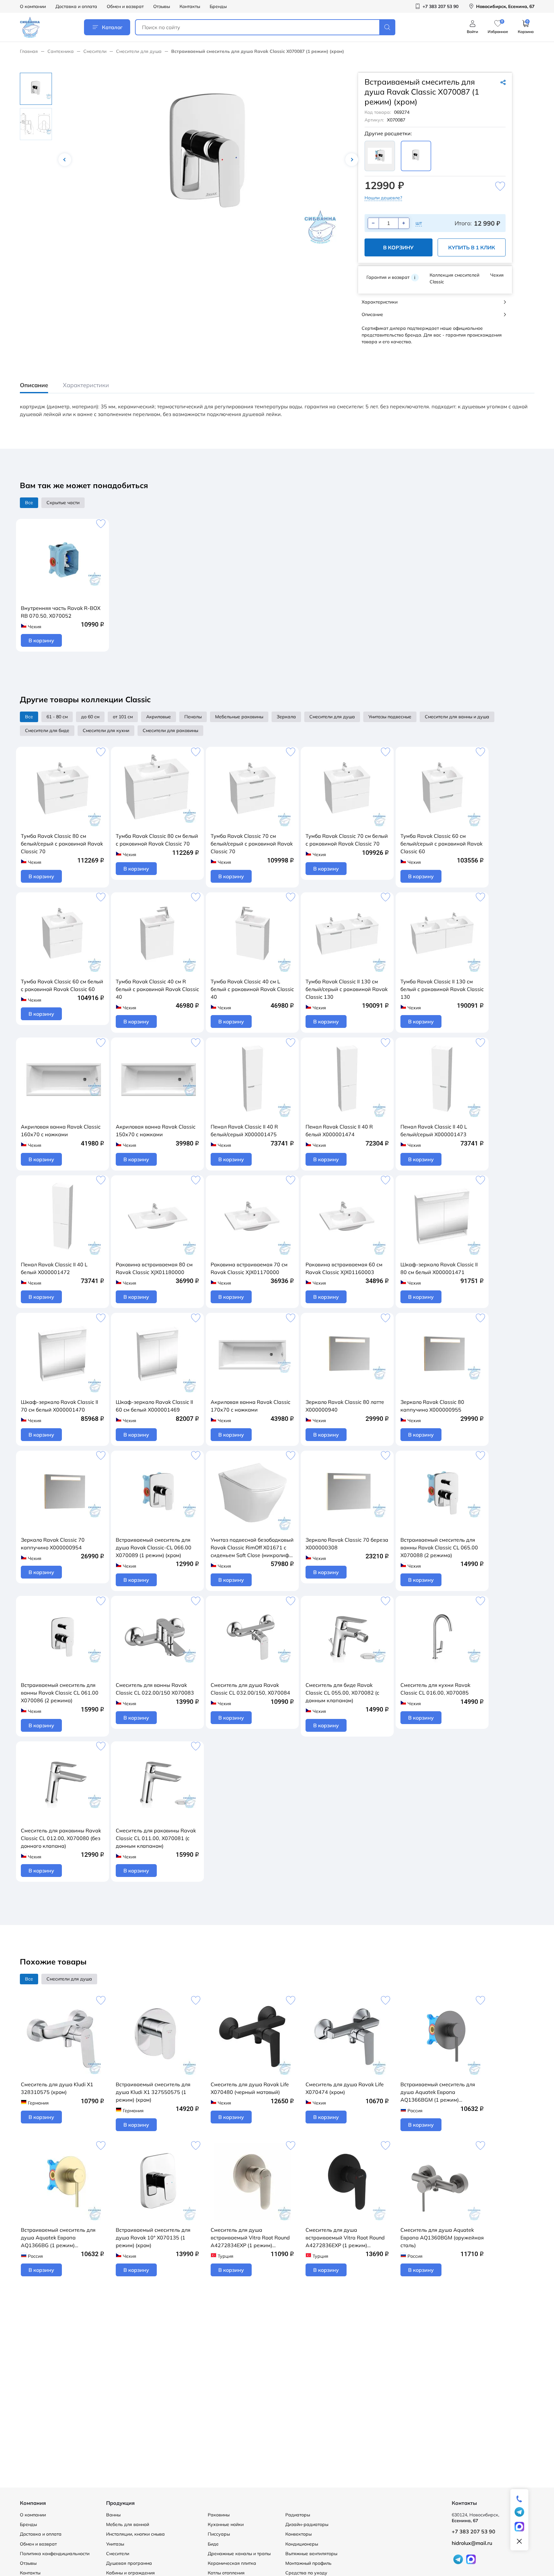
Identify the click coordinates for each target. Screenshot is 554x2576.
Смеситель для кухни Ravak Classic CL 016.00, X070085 (435, 1689)
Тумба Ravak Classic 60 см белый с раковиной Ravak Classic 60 (62, 985)
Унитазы (115, 2544)
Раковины (219, 2515)
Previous (65, 160)
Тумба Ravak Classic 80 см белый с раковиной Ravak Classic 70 (157, 840)
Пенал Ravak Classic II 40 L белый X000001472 (54, 1268)
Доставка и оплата (76, 6)
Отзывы (162, 6)
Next (352, 160)
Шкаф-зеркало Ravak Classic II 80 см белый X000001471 (439, 1268)
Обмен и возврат (125, 6)
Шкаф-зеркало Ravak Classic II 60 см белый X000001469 (154, 1406)
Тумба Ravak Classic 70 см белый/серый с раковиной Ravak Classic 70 (252, 844)
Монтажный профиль (308, 2563)
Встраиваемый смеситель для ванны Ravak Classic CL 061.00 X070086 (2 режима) (60, 1693)
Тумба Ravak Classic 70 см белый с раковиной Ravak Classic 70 (347, 840)
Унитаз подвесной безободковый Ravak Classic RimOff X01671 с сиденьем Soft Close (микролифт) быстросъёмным (252, 1548)
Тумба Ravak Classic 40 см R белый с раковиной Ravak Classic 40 (157, 989)
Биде (213, 2544)
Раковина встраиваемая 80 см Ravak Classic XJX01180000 (154, 1268)
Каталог (112, 27)
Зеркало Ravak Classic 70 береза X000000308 (347, 1544)
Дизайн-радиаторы (307, 2524)
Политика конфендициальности (55, 2554)
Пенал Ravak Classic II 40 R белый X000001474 (339, 1130)
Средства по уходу (306, 2573)
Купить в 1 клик (472, 247)
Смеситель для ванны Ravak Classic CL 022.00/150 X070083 (155, 1689)
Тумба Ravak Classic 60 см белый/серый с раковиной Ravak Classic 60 (441, 844)
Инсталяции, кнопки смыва (135, 2534)
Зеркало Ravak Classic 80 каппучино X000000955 (432, 1406)
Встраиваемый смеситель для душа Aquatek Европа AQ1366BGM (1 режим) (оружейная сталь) (438, 2092)
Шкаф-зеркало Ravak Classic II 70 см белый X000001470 (59, 1406)
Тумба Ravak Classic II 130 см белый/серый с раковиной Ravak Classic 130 (347, 989)
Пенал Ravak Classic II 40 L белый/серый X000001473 (434, 1130)
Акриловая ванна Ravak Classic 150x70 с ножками (156, 1130)
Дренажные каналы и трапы (239, 2554)
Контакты (190, 6)
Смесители (95, 51)
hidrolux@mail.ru (472, 2543)
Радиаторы (298, 2515)
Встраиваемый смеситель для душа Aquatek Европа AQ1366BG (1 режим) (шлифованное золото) (58, 2238)
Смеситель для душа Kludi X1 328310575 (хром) (57, 2088)
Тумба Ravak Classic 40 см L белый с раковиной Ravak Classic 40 (252, 989)
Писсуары (219, 2534)
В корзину (398, 247)
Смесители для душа (139, 51)
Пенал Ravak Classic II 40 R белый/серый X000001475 (244, 1130)
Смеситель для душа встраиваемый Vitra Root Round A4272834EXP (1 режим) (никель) (250, 2238)
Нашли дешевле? (383, 198)
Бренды (218, 6)
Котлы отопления (226, 2573)
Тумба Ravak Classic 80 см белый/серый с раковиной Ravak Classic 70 (62, 844)
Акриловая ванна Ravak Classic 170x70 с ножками (251, 1406)
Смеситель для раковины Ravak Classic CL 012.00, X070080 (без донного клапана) (61, 1838)
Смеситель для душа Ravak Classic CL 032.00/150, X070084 (250, 1689)
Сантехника (61, 51)
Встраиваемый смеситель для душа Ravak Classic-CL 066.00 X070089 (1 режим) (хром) (154, 1547)
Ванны (113, 2515)
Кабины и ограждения (130, 2573)
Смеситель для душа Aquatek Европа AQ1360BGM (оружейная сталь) (442, 2238)
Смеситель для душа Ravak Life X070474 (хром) (345, 2088)
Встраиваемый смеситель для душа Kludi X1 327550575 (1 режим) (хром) (153, 2092)
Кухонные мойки (226, 2524)
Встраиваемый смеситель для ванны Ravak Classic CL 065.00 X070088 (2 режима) (439, 1547)
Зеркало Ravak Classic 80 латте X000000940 (345, 1406)
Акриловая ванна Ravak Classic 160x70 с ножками (61, 1130)
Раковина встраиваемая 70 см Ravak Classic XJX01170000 (249, 1268)
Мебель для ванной (128, 2524)
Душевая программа (129, 2563)
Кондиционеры (302, 2544)
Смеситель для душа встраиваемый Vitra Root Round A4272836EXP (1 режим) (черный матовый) (345, 2238)
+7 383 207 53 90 (474, 2531)
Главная (29, 51)
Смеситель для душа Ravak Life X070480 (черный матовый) (250, 2088)
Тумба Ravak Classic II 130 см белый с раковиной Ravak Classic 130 (442, 989)
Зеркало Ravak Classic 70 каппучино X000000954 (53, 1544)
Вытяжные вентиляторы (311, 2554)
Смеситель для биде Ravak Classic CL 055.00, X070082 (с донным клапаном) (342, 1693)
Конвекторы (298, 2534)
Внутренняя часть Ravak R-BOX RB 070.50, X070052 (61, 612)
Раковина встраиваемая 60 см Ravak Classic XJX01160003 (344, 1268)
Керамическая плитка (232, 2563)
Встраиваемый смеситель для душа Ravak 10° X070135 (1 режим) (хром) (153, 2238)
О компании (33, 6)
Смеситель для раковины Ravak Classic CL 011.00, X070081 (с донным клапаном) (156, 1838)
